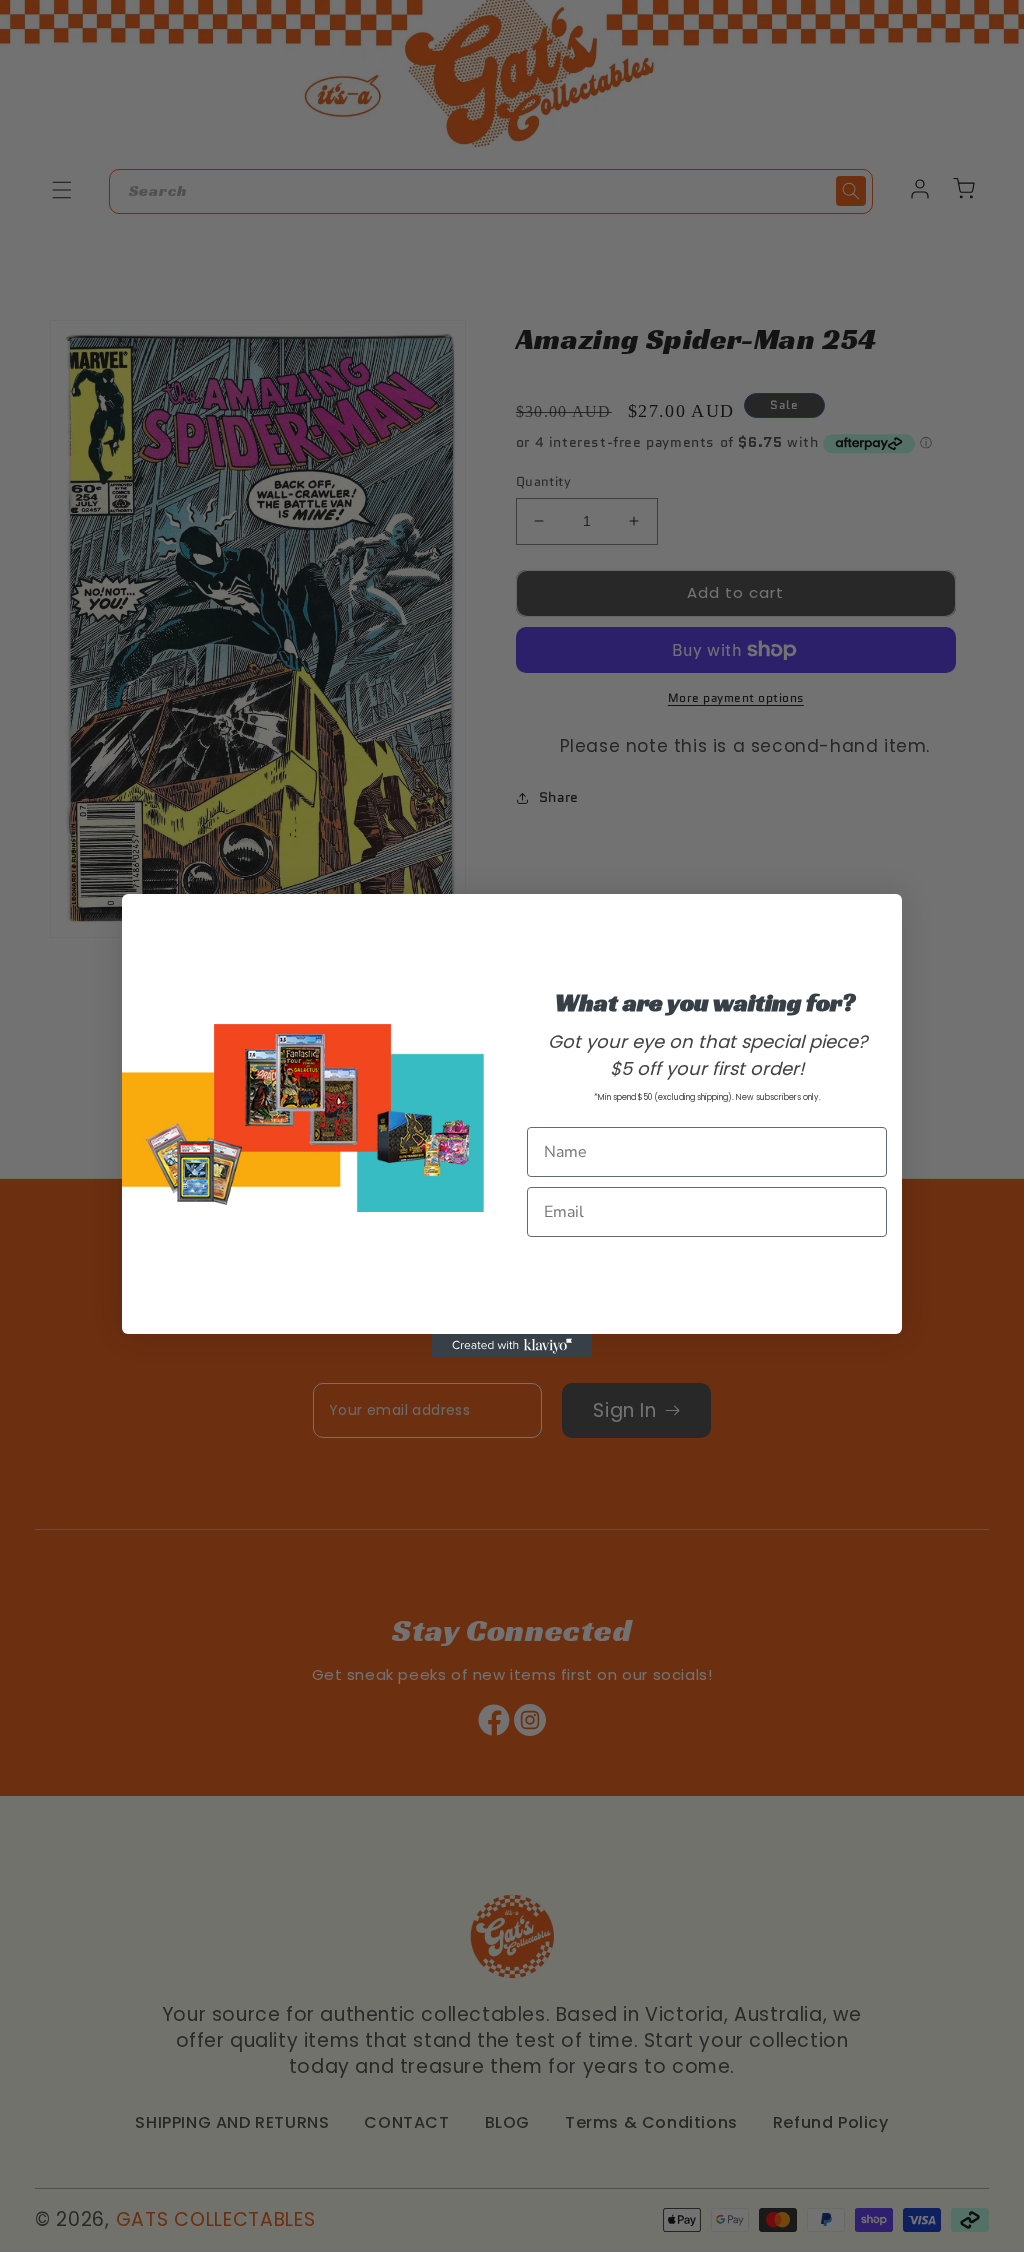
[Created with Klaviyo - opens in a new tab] (512, 1346)
